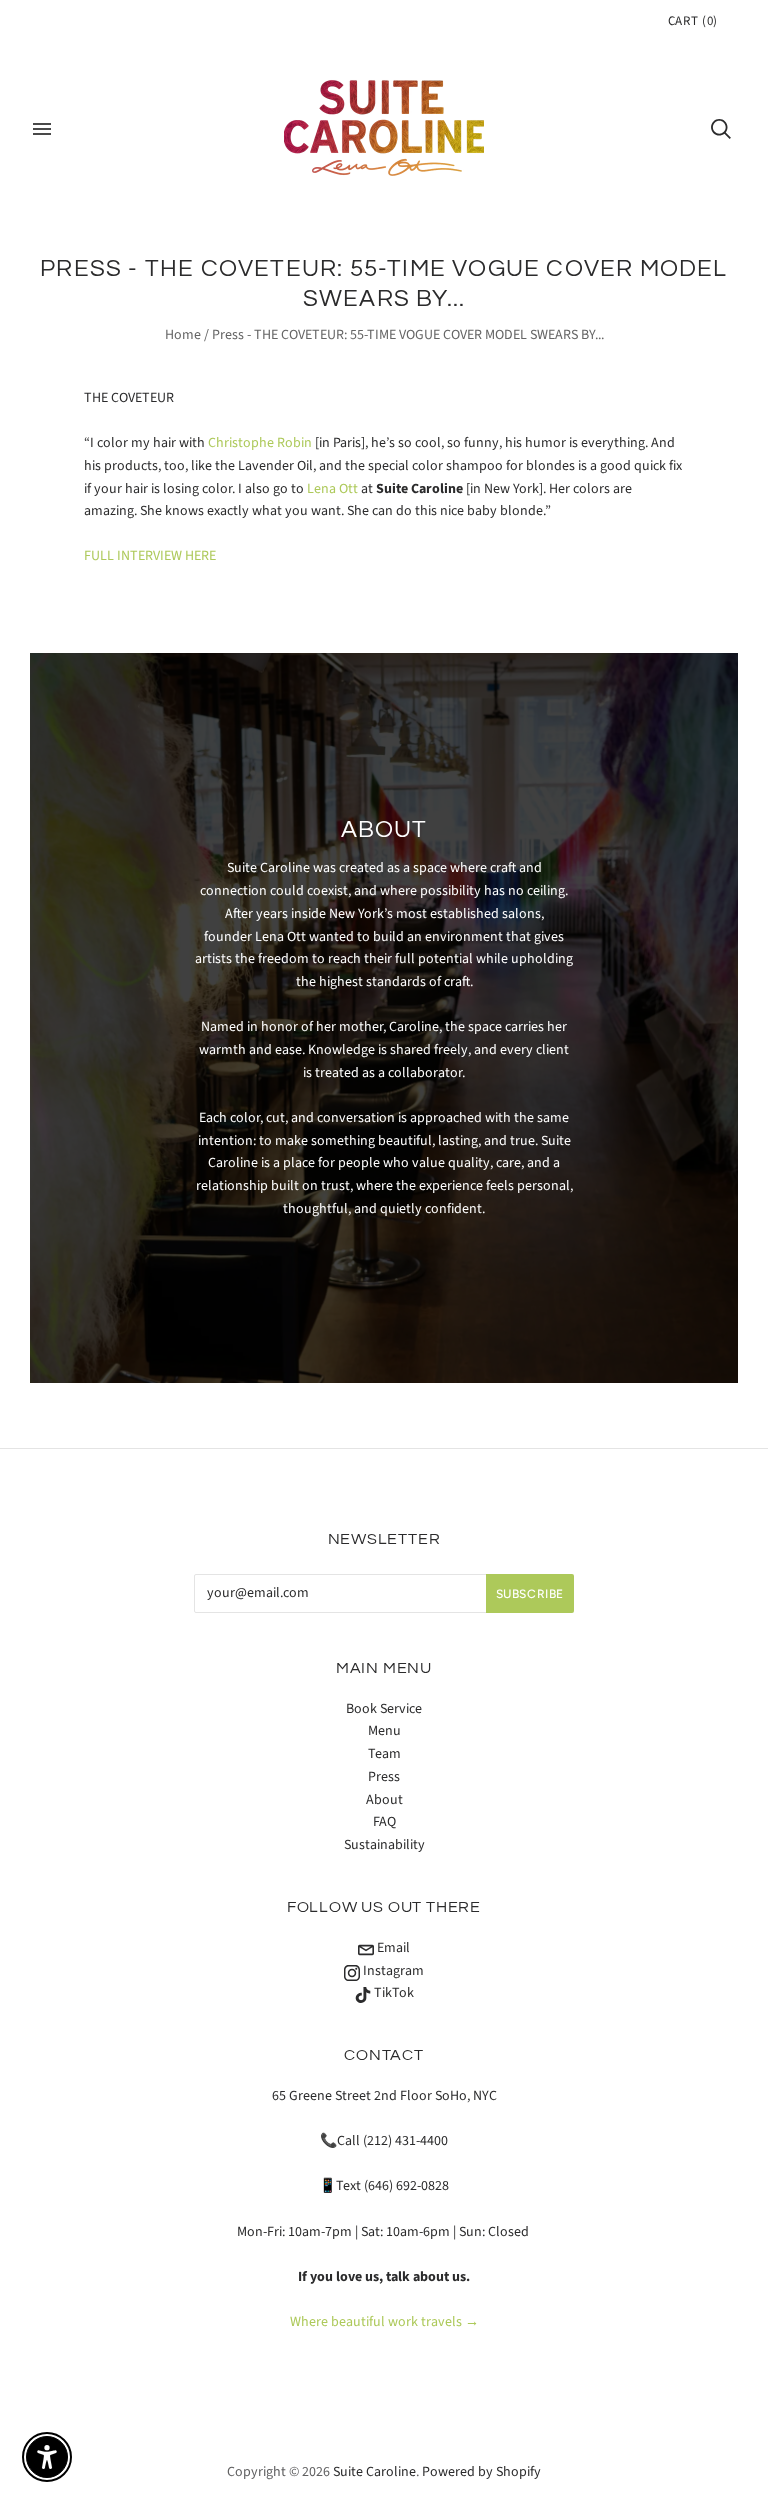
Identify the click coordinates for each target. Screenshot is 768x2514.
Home (183, 335)
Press (384, 1777)
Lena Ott (332, 489)
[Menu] (42, 129)
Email (392, 1948)
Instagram (392, 1971)
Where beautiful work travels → (384, 2322)
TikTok (392, 1993)
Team (384, 1754)
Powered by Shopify (481, 2472)
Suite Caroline (374, 2472)
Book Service (384, 1709)
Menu (384, 1731)
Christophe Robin (260, 443)
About (384, 1800)
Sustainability (384, 1845)
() (693, 21)
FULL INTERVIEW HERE (150, 556)
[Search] (721, 129)
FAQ (384, 1822)
